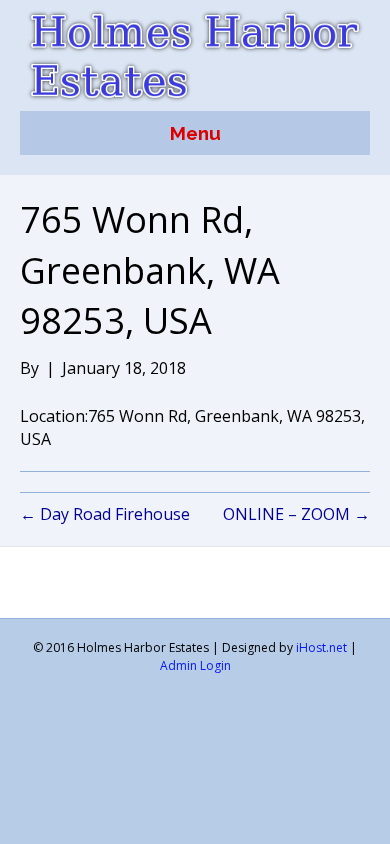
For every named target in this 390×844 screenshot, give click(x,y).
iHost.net (321, 647)
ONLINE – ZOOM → (296, 514)
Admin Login (195, 665)
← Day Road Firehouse (105, 514)
